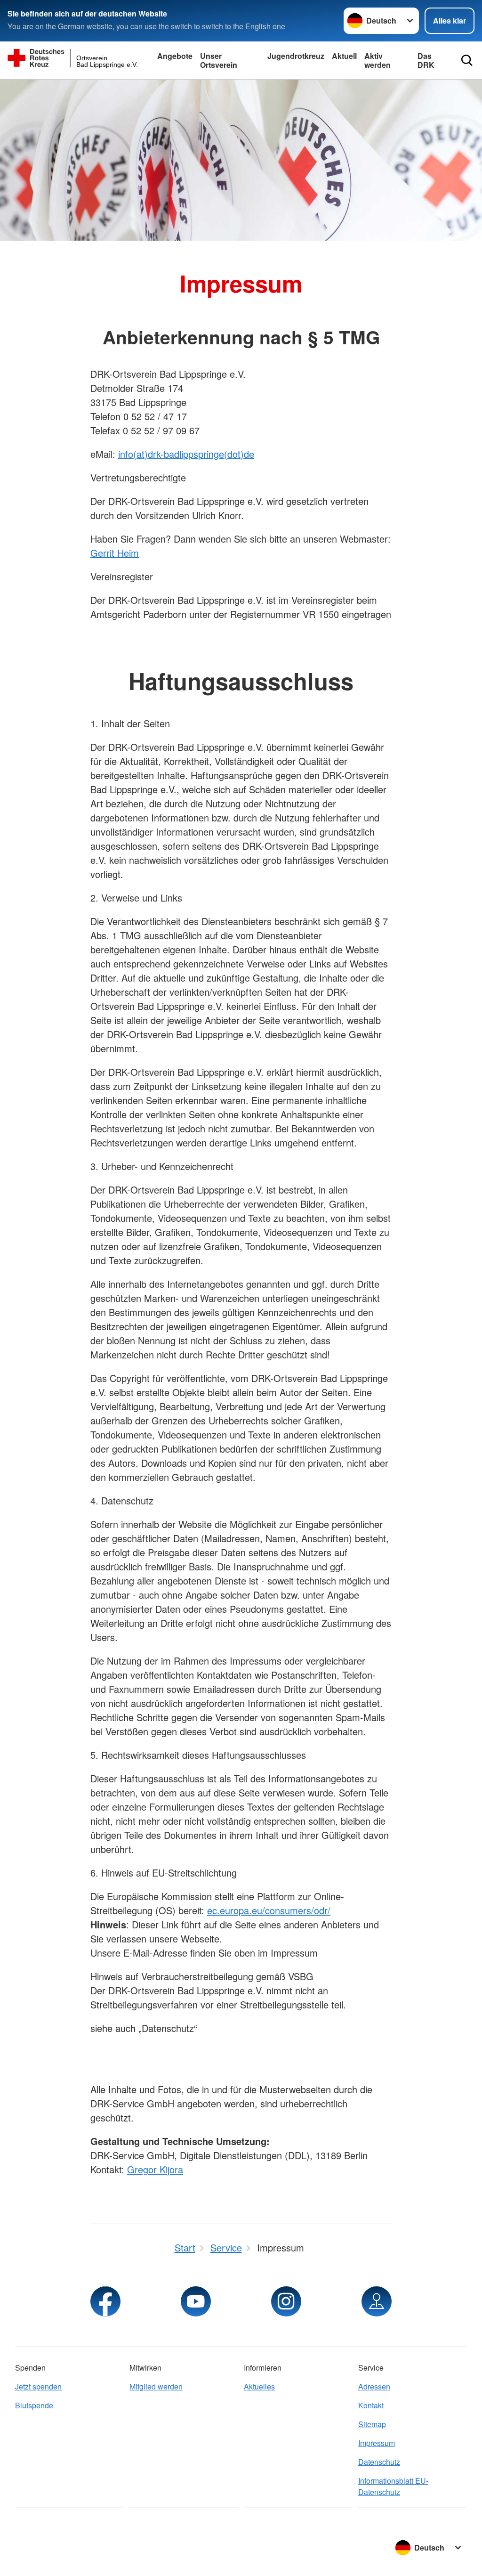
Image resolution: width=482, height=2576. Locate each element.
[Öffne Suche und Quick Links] (467, 60)
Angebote (175, 56)
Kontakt (371, 2405)
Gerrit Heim (115, 553)
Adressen (374, 2386)
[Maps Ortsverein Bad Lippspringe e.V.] (377, 2301)
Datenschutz (379, 2462)
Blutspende (34, 2405)
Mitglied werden (156, 2386)
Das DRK (426, 60)
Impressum (377, 2443)
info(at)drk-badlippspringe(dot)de (186, 454)
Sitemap (372, 2424)
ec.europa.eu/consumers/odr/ (269, 1910)
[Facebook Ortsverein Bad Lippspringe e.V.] (105, 2301)
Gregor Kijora (155, 2169)
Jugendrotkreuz (296, 56)
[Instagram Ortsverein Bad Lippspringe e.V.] (286, 2301)
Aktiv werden (378, 60)
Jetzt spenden (38, 2386)
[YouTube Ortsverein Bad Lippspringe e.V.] (196, 2301)
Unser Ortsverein (219, 60)
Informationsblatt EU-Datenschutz (393, 2486)
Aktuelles (259, 2386)
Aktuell (344, 56)
